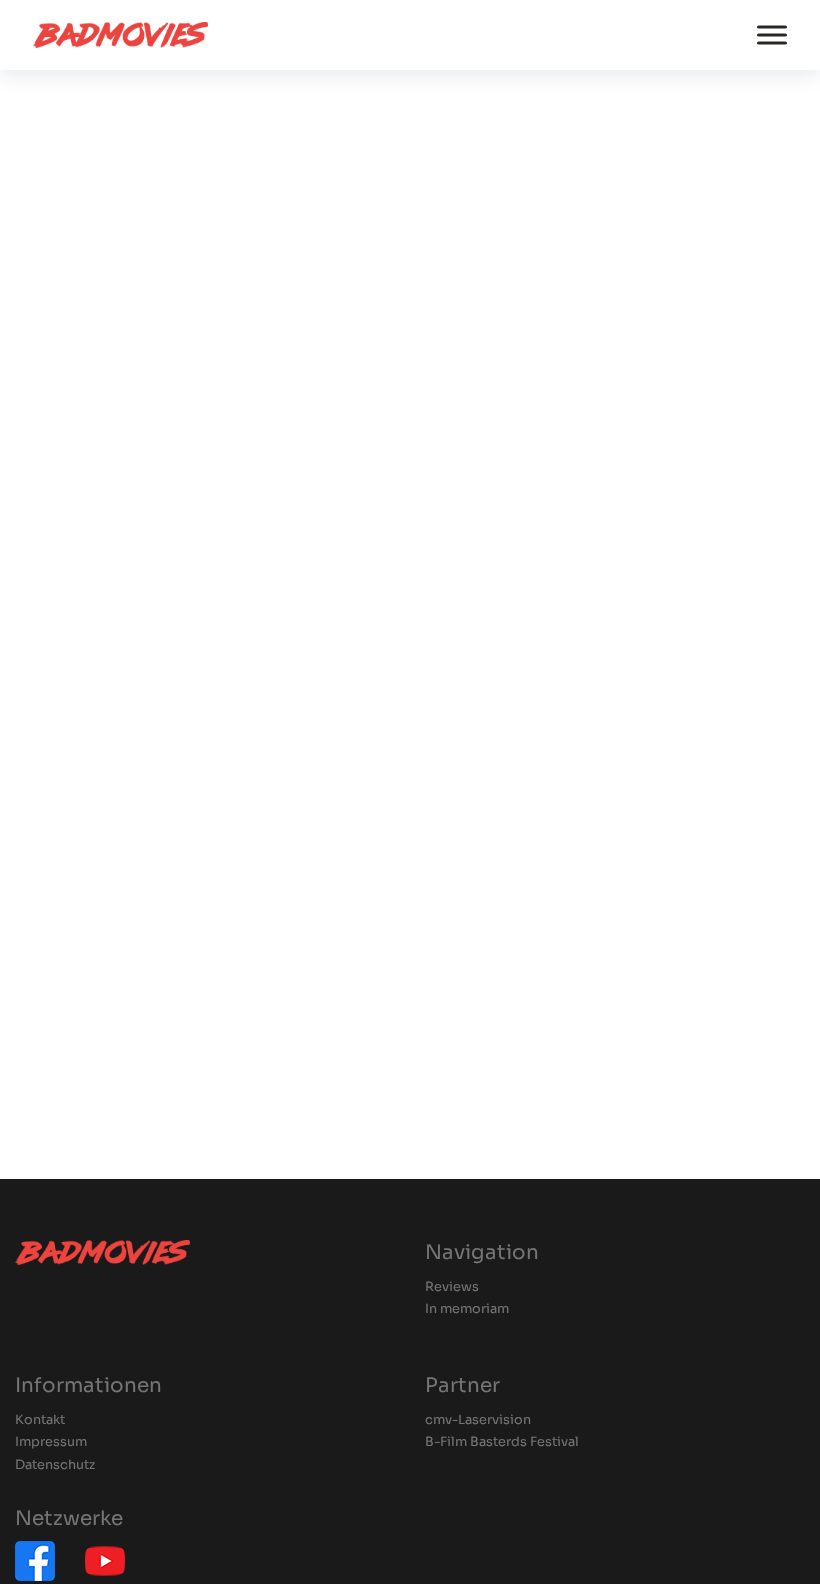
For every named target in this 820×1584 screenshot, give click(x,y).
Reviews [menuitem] (452, 1287)
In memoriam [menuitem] (467, 1309)
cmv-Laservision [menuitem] (478, 1420)
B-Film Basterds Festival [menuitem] (502, 1442)
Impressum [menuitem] (51, 1442)
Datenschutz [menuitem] (55, 1465)
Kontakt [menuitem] (40, 1420)
